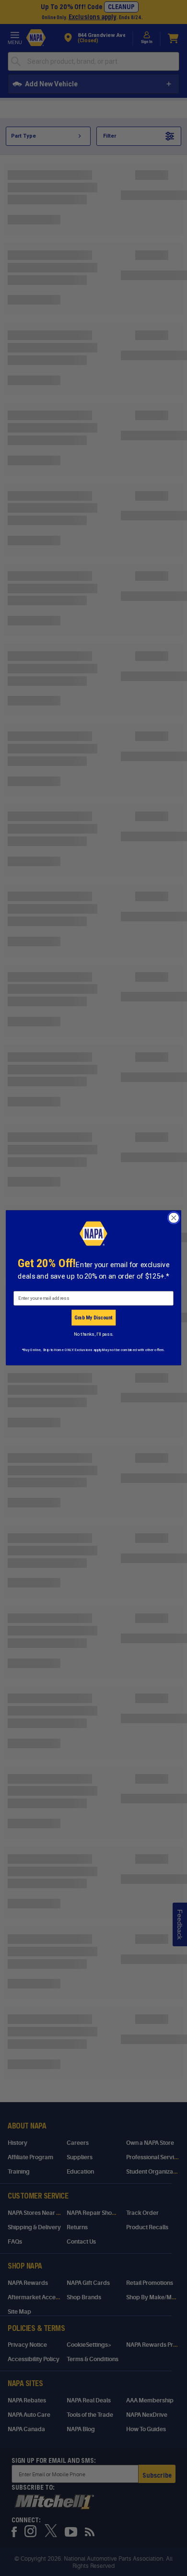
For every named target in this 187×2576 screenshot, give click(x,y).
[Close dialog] (174, 1218)
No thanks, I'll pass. (93, 1334)
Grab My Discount (93, 1318)
